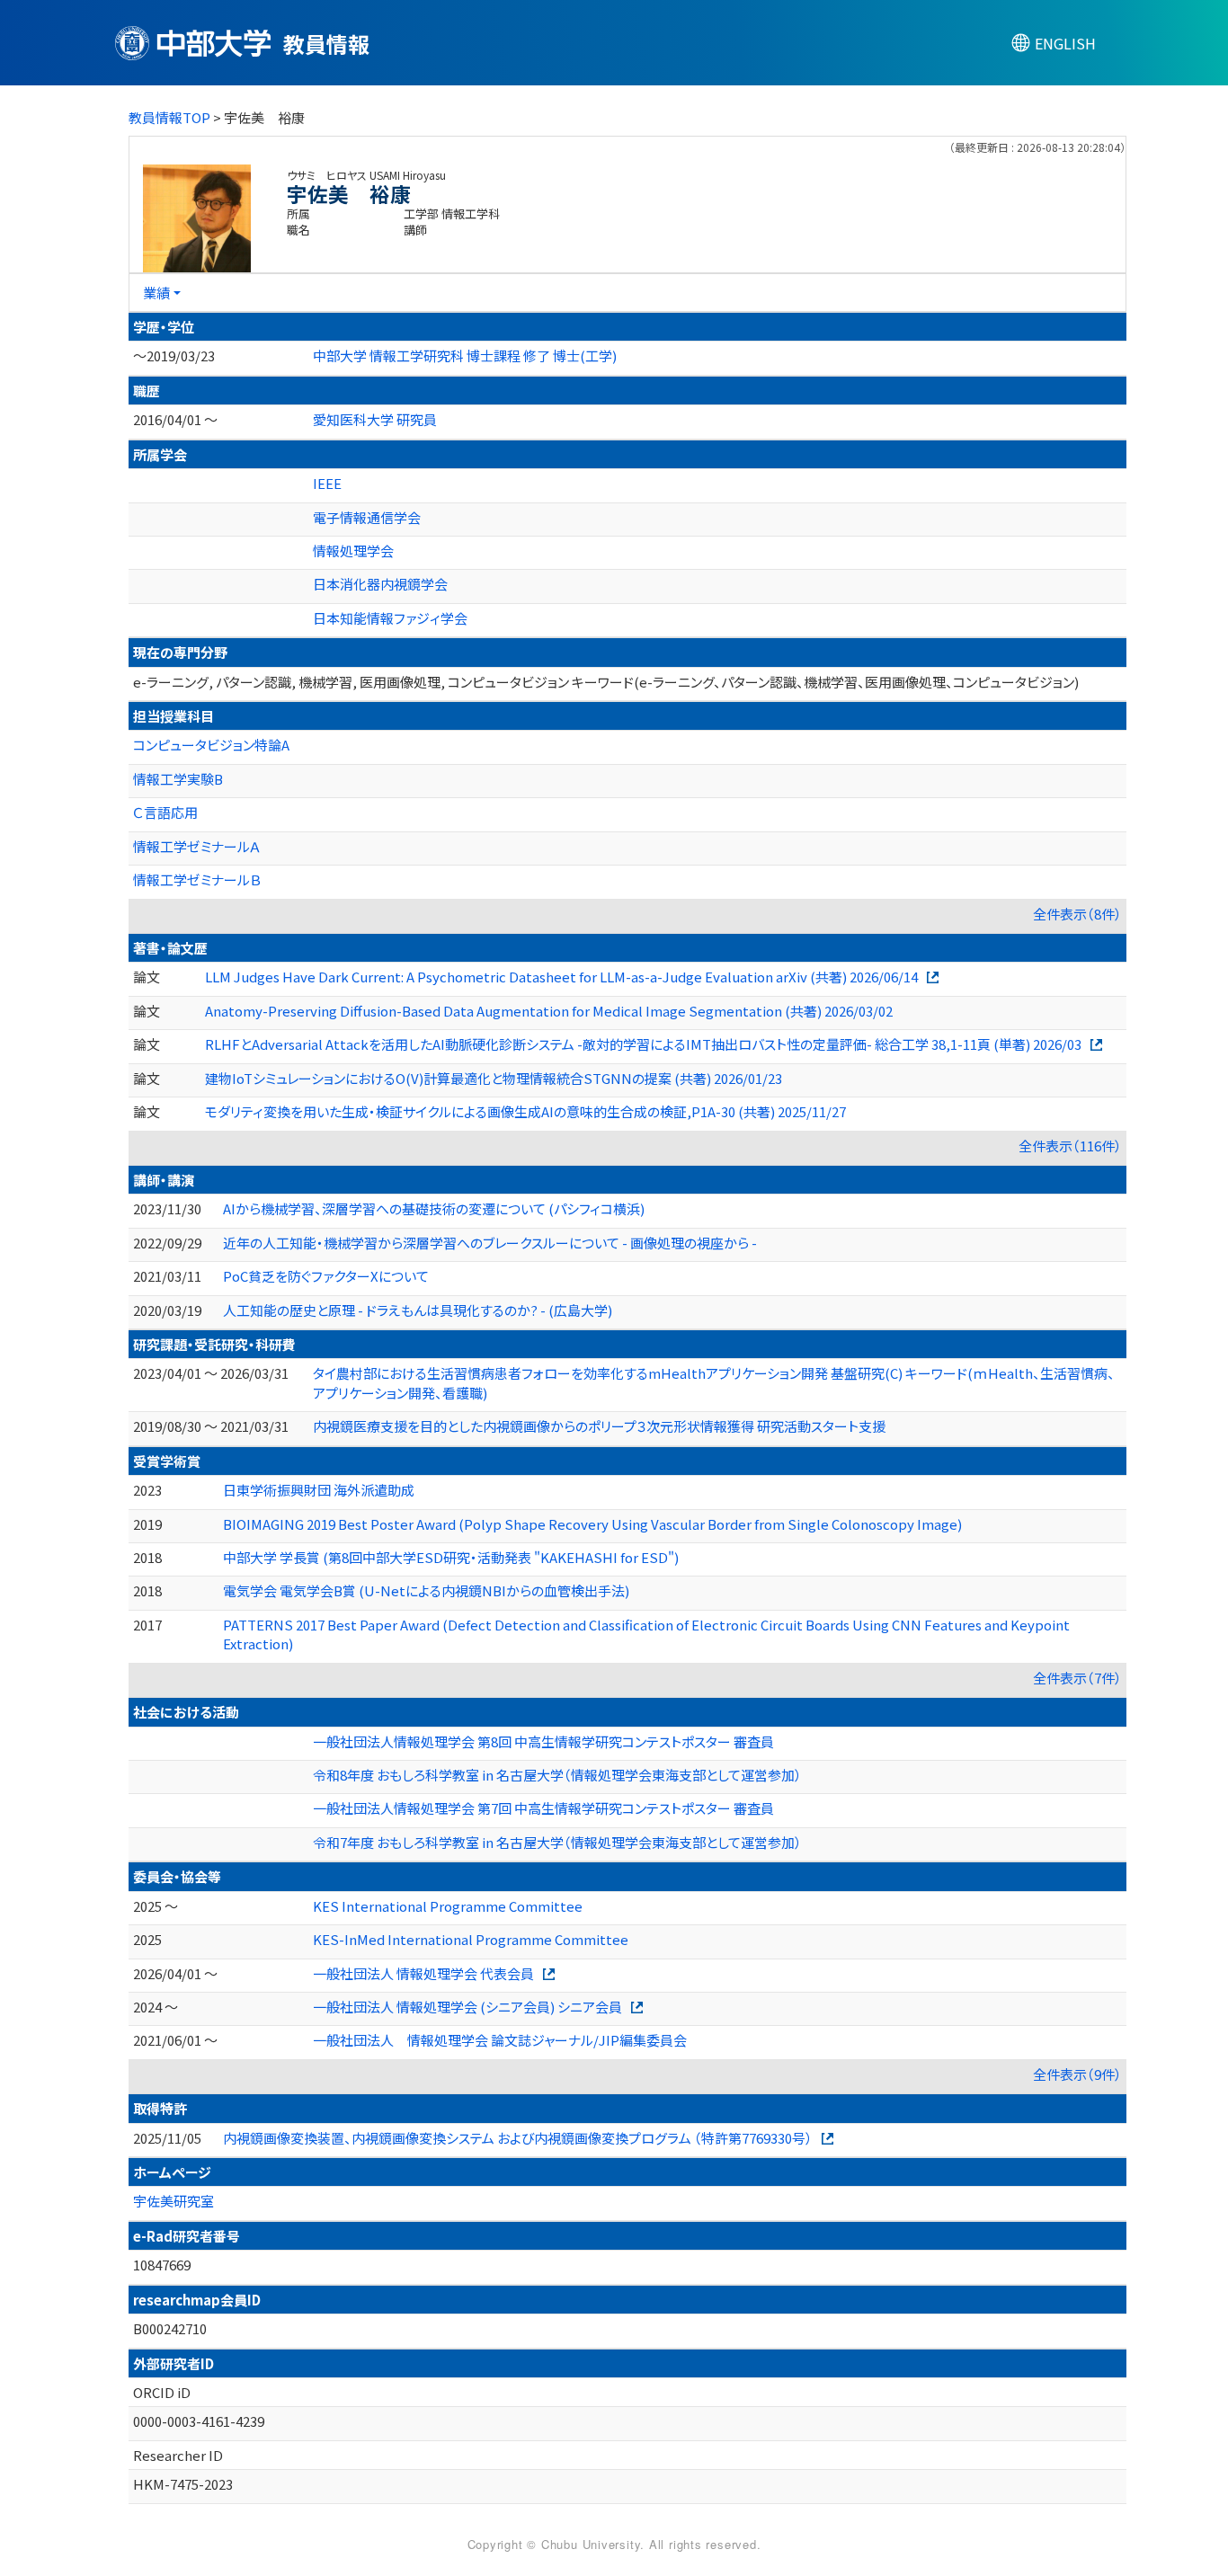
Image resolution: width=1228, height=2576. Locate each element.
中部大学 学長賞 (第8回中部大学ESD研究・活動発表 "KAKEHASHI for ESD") (451, 1557)
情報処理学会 (353, 551)
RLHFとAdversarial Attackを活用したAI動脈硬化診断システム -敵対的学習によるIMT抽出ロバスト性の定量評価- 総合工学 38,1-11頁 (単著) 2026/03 (643, 1044)
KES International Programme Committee (448, 1906)
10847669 (162, 2265)
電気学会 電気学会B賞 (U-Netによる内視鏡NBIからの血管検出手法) (426, 1590)
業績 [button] (156, 293)
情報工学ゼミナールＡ (197, 846)
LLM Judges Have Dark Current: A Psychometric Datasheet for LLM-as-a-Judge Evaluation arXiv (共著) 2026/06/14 (561, 977)
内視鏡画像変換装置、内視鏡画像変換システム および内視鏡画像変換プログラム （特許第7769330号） (518, 2138)
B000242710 (170, 2328)
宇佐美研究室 (174, 2201)
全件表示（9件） (1077, 2074)
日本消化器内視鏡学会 (380, 584)
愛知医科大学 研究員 (375, 419)
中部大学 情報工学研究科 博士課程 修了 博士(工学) (465, 355)
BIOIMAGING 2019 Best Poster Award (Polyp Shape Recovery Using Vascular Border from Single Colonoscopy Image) (592, 1524)
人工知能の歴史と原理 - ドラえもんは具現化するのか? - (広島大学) (418, 1310)
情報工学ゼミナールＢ (197, 879)
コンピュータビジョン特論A (211, 745)
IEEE (327, 483)
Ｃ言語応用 (165, 812)
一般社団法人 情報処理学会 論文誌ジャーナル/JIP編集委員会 (500, 2040)
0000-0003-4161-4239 (199, 2421)
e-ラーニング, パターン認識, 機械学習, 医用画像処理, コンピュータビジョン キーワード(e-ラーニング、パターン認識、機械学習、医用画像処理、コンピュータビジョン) (606, 682)
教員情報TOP (169, 117)
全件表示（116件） (1070, 1146)
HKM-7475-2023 (183, 2484)
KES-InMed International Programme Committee (471, 1939)
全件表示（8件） (1077, 914)
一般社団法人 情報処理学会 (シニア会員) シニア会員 (467, 2007)
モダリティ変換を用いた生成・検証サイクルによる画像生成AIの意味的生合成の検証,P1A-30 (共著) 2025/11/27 (525, 1111)
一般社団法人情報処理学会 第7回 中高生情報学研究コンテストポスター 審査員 (543, 1808)
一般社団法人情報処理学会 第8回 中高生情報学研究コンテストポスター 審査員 (543, 1741)
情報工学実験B (178, 779)
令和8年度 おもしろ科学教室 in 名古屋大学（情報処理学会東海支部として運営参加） (557, 1775)
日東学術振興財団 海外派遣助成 (319, 1490)
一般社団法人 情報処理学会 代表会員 (423, 1973)
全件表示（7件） (1077, 1678)
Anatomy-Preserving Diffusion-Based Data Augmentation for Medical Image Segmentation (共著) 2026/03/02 (549, 1011)
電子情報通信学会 (367, 517)
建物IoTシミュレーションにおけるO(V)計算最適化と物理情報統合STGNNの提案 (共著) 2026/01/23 (494, 1078)
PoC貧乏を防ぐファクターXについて (326, 1276)
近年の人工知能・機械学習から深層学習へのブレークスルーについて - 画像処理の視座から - (490, 1243)
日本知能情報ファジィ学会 (390, 618)
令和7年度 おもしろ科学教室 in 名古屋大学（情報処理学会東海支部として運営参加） (557, 1842)
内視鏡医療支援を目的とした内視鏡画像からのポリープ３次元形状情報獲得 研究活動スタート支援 (599, 1426)
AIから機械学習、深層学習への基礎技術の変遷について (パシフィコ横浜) (434, 1208)
